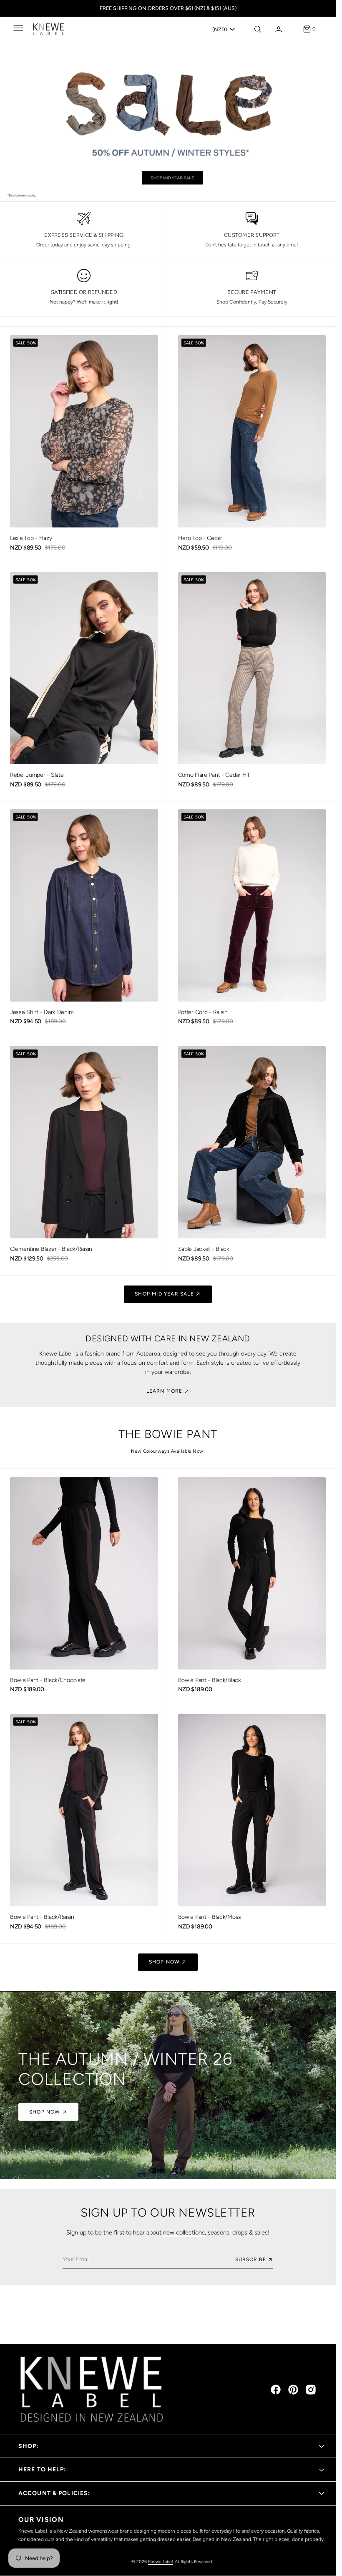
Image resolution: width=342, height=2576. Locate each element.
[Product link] (84, 431)
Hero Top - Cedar (200, 538)
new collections (184, 2232)
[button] (18, 29)
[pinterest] (293, 2390)
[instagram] (311, 2390)
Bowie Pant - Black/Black (210, 1680)
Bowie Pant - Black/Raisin (42, 1917)
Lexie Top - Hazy (31, 538)
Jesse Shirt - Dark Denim (42, 1012)
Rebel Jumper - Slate (37, 775)
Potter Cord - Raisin (203, 1012)
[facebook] (276, 2390)
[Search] (257, 29)
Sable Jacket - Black (204, 1249)
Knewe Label (160, 2562)
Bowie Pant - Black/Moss (210, 1917)
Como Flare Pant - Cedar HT (214, 775)
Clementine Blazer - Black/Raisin (51, 1249)
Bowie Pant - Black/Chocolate (48, 1680)
